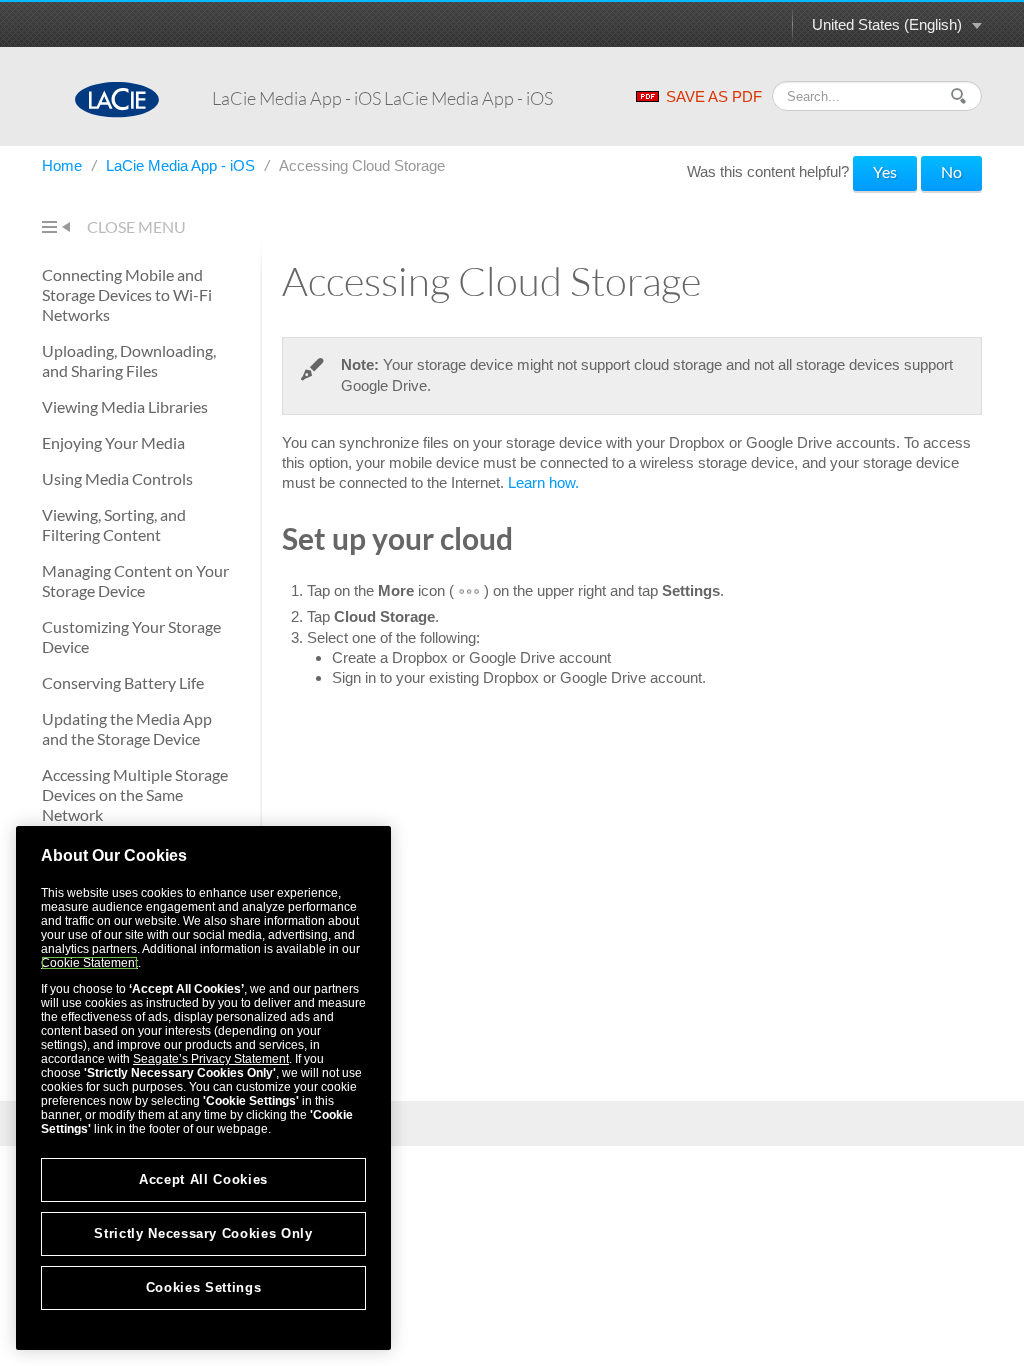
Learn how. (543, 482)
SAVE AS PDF (714, 96)
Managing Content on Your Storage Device (135, 580)
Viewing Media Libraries (125, 406)
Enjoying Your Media (113, 442)
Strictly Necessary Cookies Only (203, 1233)
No (951, 171)
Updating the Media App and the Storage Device (127, 728)
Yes (885, 171)
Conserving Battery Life (123, 682)
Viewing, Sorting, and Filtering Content (114, 524)
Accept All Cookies (203, 1179)
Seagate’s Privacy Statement (211, 1059)
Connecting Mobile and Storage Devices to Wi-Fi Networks (127, 294)
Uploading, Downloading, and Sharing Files (129, 360)
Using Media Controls (117, 478)
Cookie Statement (89, 963)
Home (64, 165)
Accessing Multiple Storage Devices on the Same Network (135, 794)
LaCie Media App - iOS (182, 165)
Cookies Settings (204, 1287)
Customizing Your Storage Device (131, 636)
